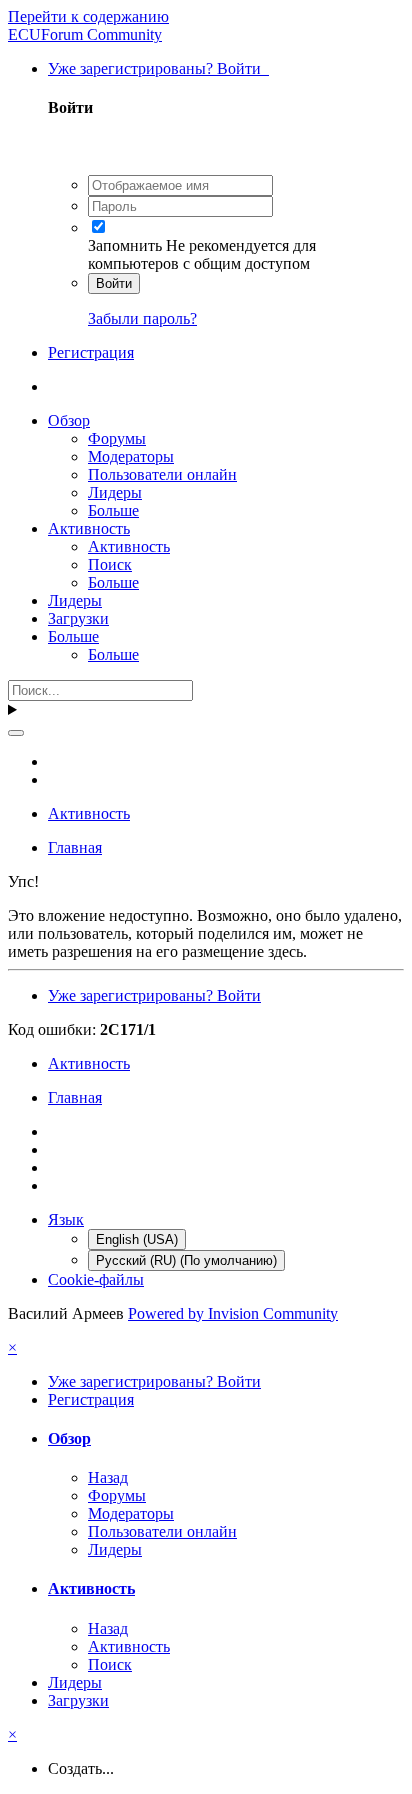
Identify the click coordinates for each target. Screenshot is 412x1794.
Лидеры (115, 492)
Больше (113, 510)
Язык (66, 1219)
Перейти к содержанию (88, 16)
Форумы (117, 438)
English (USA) (137, 1239)
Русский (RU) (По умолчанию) (186, 1260)
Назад (108, 1477)
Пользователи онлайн (162, 474)
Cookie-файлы (96, 1279)
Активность (89, 528)
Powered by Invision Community (233, 1313)
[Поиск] (16, 733)
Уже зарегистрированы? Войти (158, 68)
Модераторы (131, 456)
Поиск (110, 564)
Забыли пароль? (142, 318)
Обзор (69, 420)
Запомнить (125, 245)
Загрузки (78, 618)
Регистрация (91, 352)
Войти (114, 283)
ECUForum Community (85, 34)
